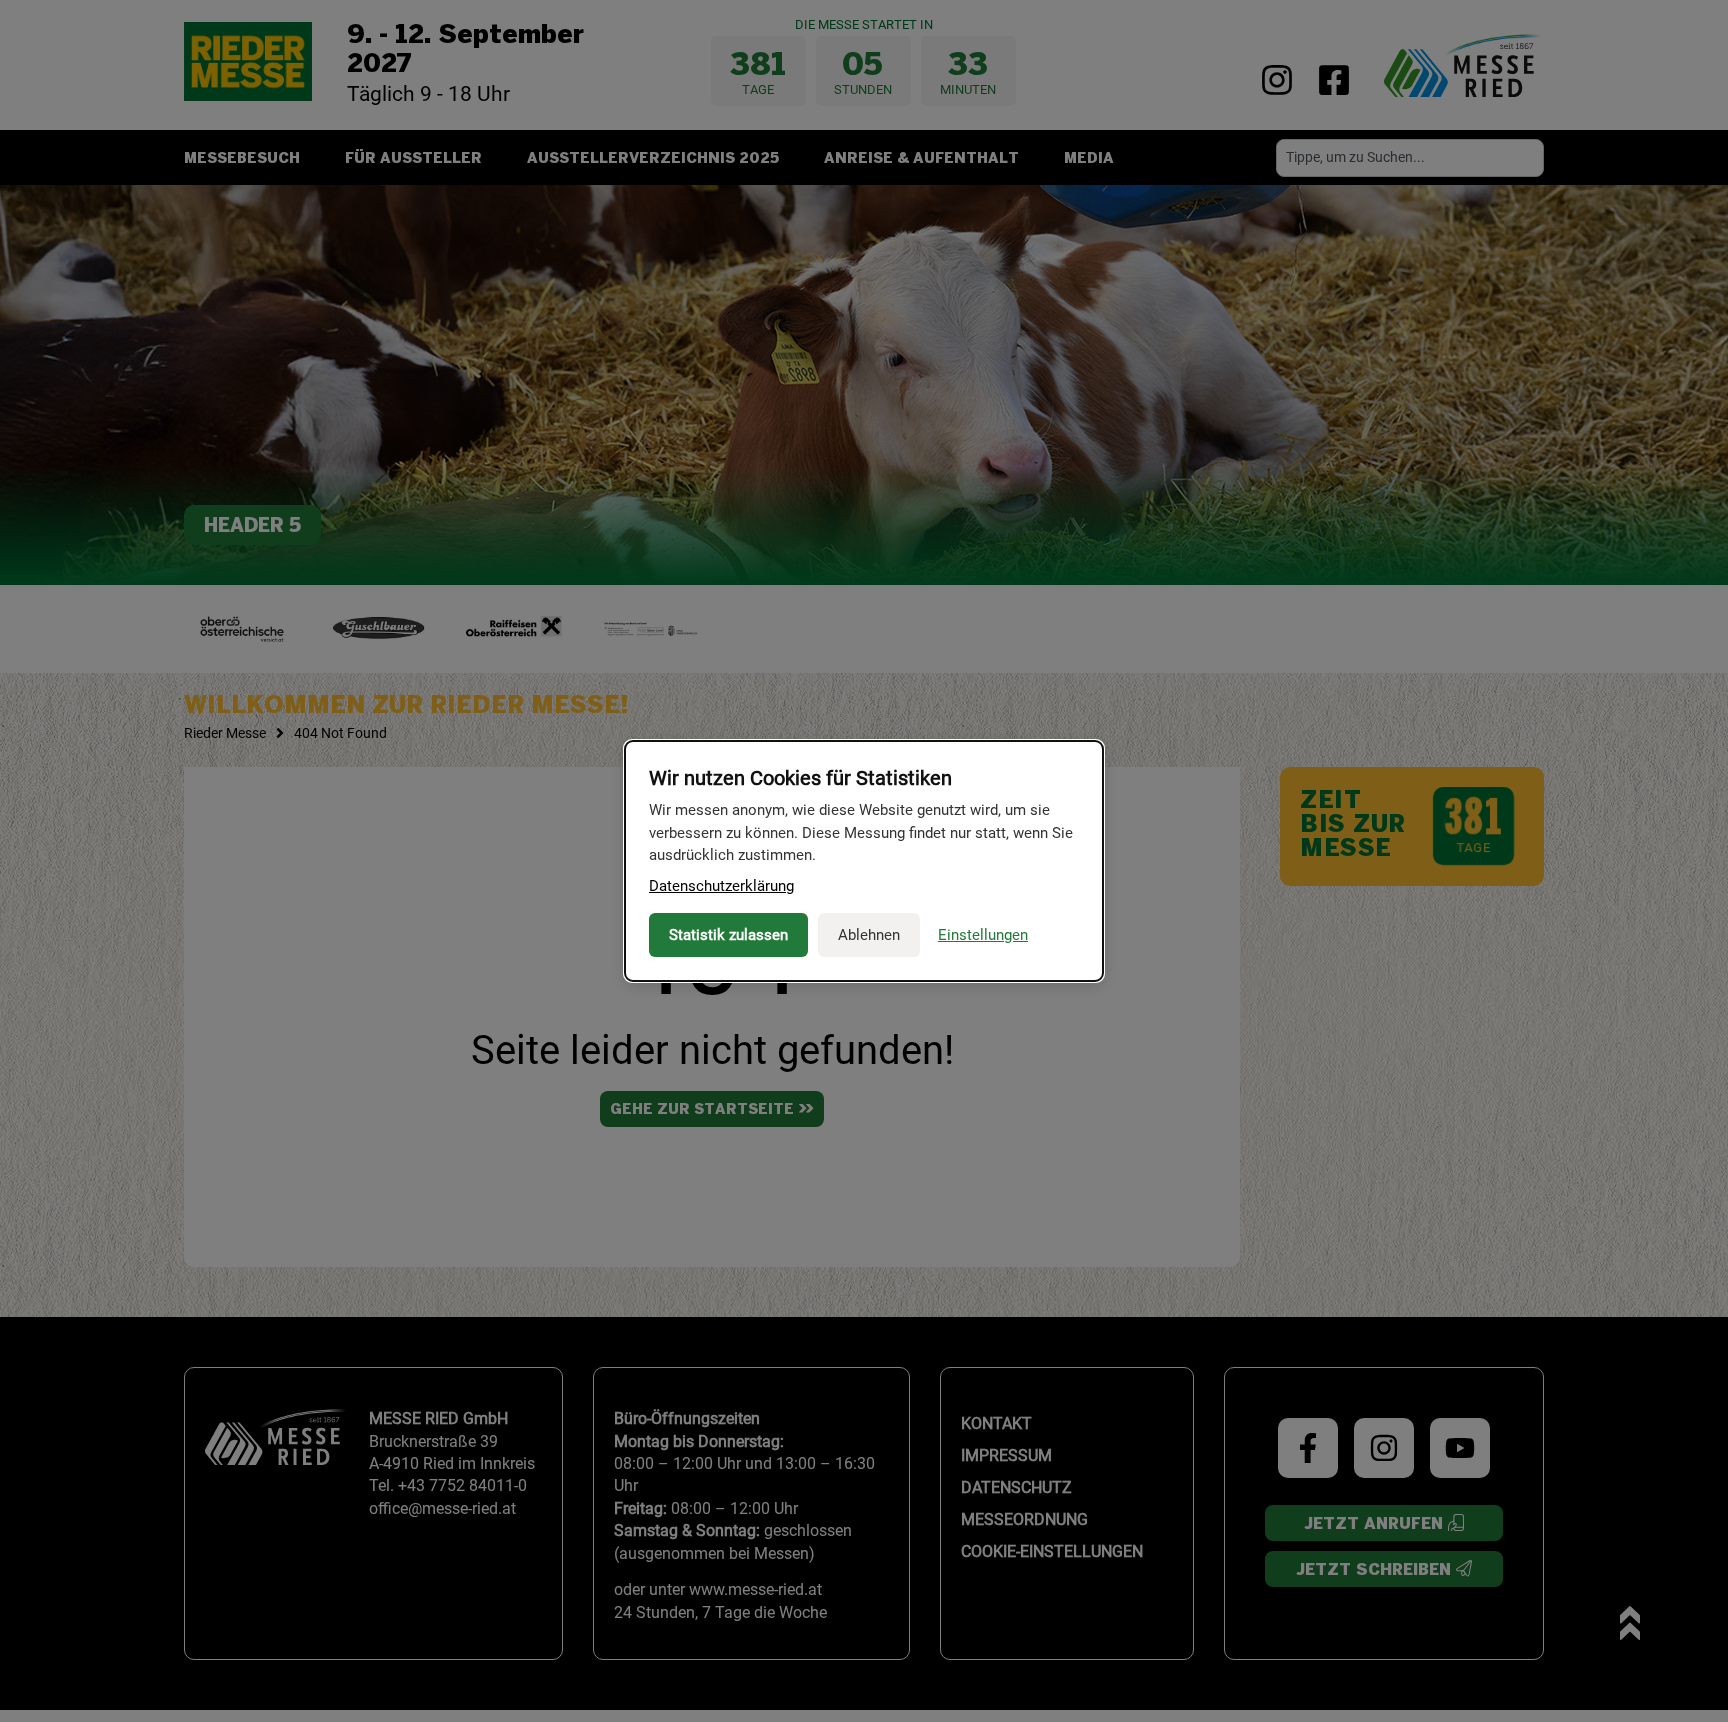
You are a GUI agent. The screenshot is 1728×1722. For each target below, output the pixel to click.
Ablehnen (869, 935)
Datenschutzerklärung (721, 886)
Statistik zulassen (728, 935)
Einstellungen (983, 935)
